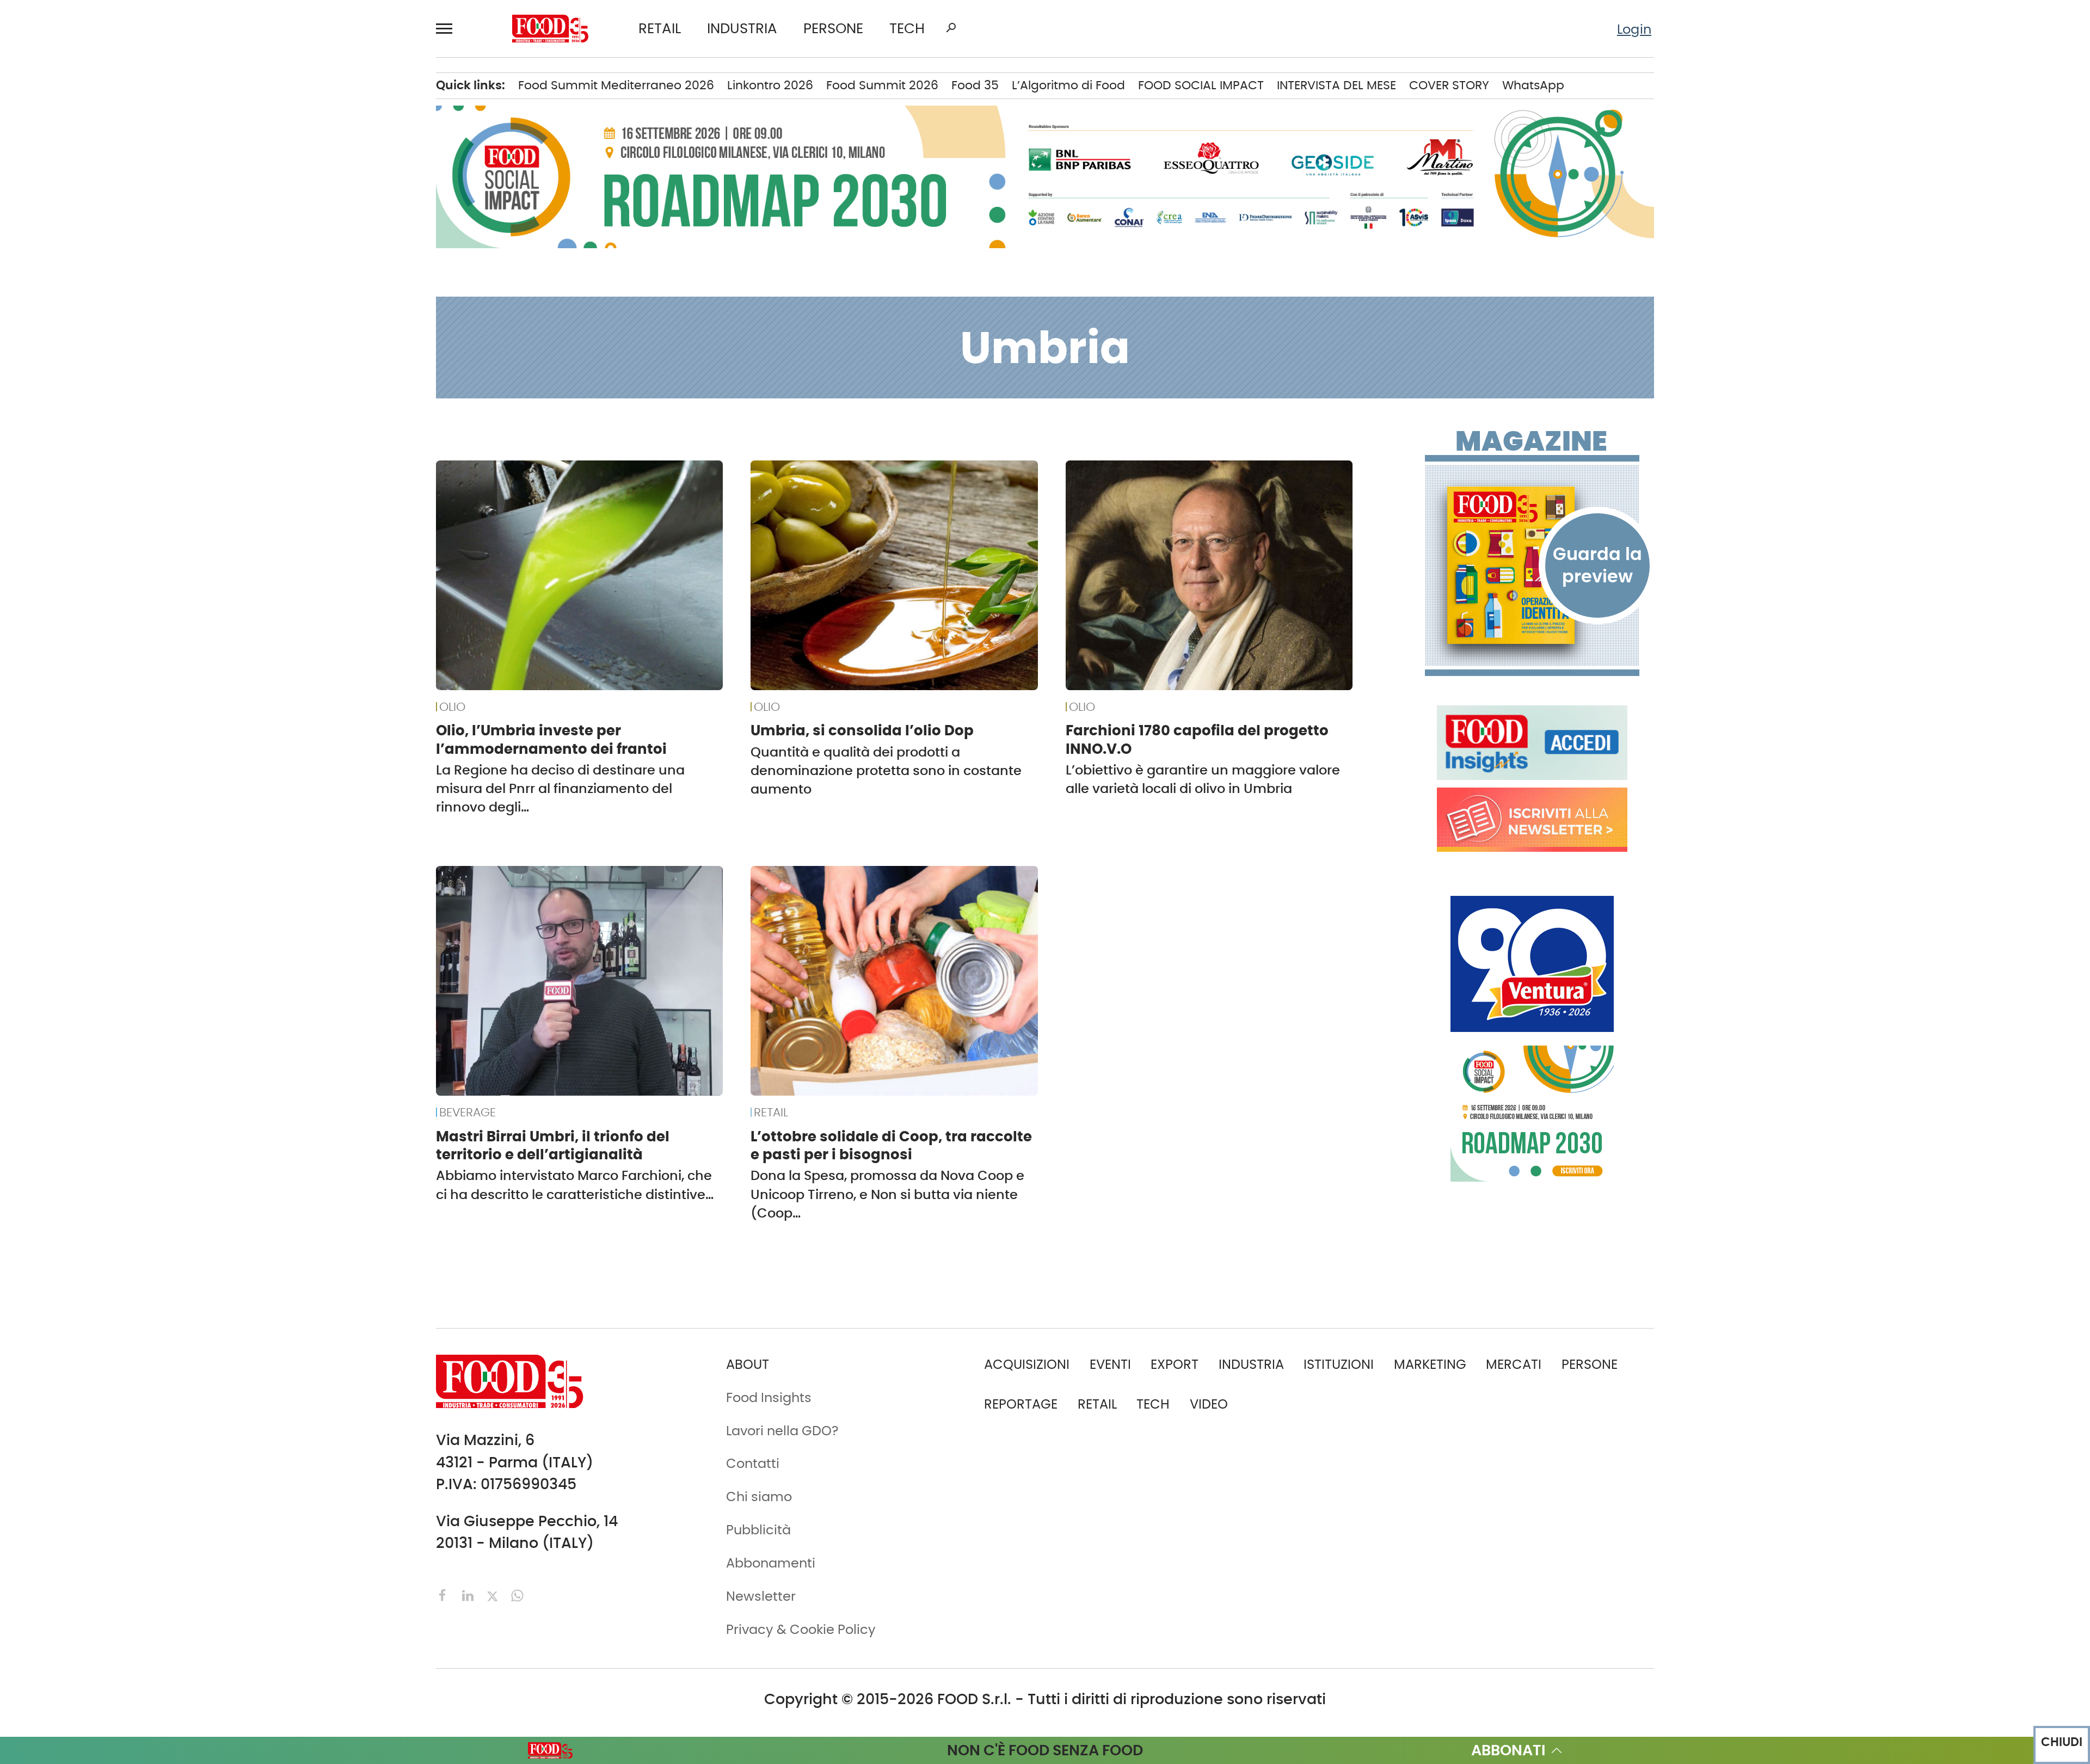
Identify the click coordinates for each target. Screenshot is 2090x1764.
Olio (277, 344)
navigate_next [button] (223, 93)
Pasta (283, 399)
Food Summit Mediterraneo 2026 (616, 85)
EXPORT (115, 232)
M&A (106, 260)
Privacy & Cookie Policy (165, 704)
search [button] (951, 28)
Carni (282, 149)
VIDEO (162, 399)
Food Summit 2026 (882, 85)
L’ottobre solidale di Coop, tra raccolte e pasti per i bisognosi (891, 1145)
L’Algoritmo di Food (1068, 85)
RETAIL (660, 29)
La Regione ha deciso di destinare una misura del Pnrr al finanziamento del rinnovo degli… (560, 788)
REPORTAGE (1021, 1404)
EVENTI (112, 316)
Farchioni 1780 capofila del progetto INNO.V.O (1197, 739)
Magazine (1531, 441)
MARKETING (1430, 1364)
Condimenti (303, 176)
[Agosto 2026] (1532, 565)
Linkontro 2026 (770, 85)
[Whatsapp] (517, 1594)
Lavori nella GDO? (782, 1431)
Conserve (295, 205)
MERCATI (162, 93)
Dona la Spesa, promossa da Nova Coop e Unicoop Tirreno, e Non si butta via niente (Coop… (887, 1194)
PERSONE (833, 29)
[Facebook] (445, 1594)
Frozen (286, 288)
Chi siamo (124, 592)
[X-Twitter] (494, 1594)
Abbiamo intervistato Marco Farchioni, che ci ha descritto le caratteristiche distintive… (575, 1185)
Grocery (290, 316)
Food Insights (139, 428)
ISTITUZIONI (126, 176)
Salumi (287, 428)
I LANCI (113, 344)
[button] (449, 29)
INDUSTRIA (742, 29)
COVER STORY (1449, 85)
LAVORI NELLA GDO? (152, 456)
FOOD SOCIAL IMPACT (158, 372)
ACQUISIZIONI (1027, 1364)
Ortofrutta (297, 372)
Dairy (281, 232)
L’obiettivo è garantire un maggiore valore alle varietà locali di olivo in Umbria (1203, 779)
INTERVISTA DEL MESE (1336, 85)
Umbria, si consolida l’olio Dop (862, 730)
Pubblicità (124, 675)
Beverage (295, 121)
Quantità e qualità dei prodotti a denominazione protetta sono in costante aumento (886, 770)
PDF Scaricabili (138, 536)
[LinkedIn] (470, 1594)
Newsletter (125, 648)
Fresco (286, 260)
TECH (907, 29)
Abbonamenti (136, 564)
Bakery (287, 93)
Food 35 (975, 85)
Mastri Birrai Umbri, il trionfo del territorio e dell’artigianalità (553, 1145)
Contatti (118, 620)
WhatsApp (1533, 85)
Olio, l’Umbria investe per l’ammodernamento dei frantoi (551, 739)
